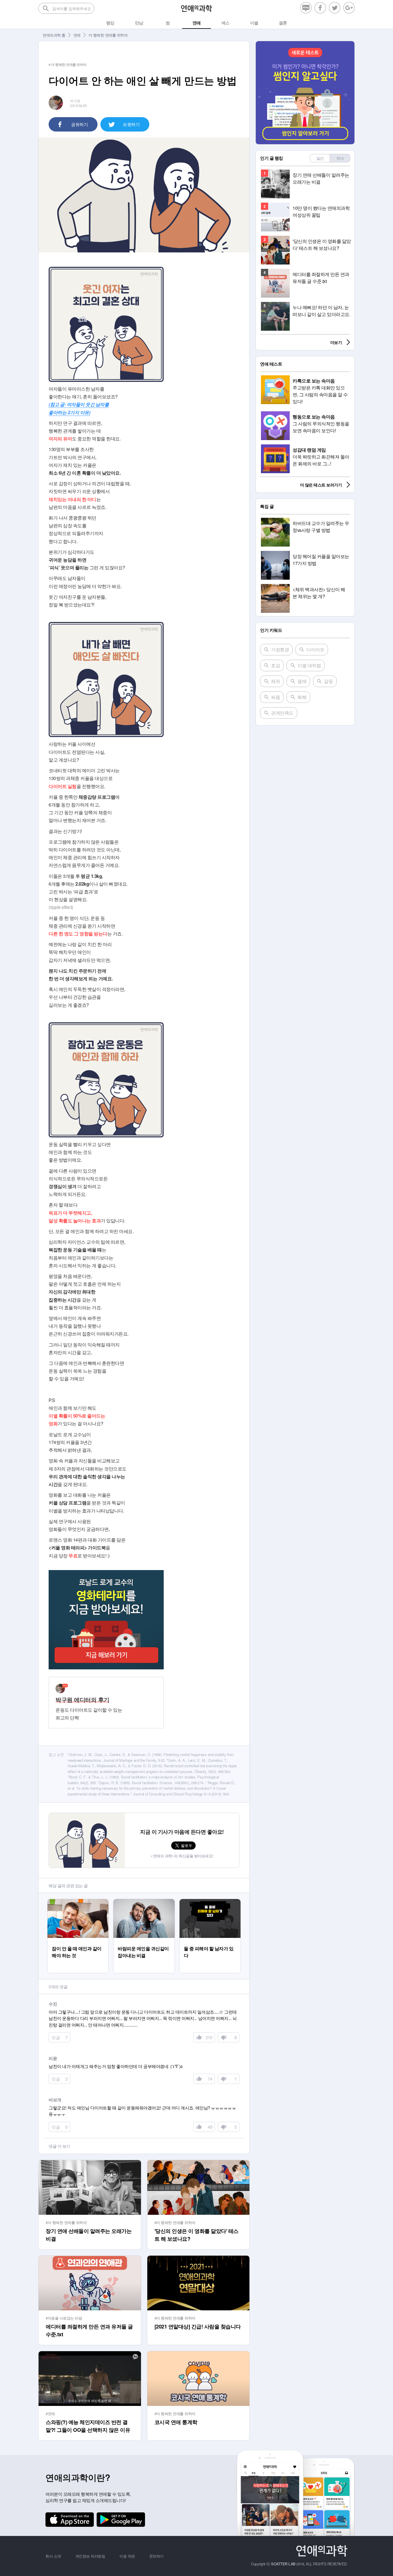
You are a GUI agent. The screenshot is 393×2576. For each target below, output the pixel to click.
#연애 (50, 2414)
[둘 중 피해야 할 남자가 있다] (210, 1902)
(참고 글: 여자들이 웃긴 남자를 (79, 404)
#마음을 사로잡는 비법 (64, 2318)
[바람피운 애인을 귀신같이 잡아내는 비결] (144, 1902)
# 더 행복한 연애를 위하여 (68, 64)
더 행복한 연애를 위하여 (108, 35)
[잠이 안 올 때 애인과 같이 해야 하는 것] (78, 1902)
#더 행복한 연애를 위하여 (66, 2222)
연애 (77, 35)
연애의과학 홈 (54, 35)
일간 (320, 158)
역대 (340, 158)
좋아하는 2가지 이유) (69, 412)
